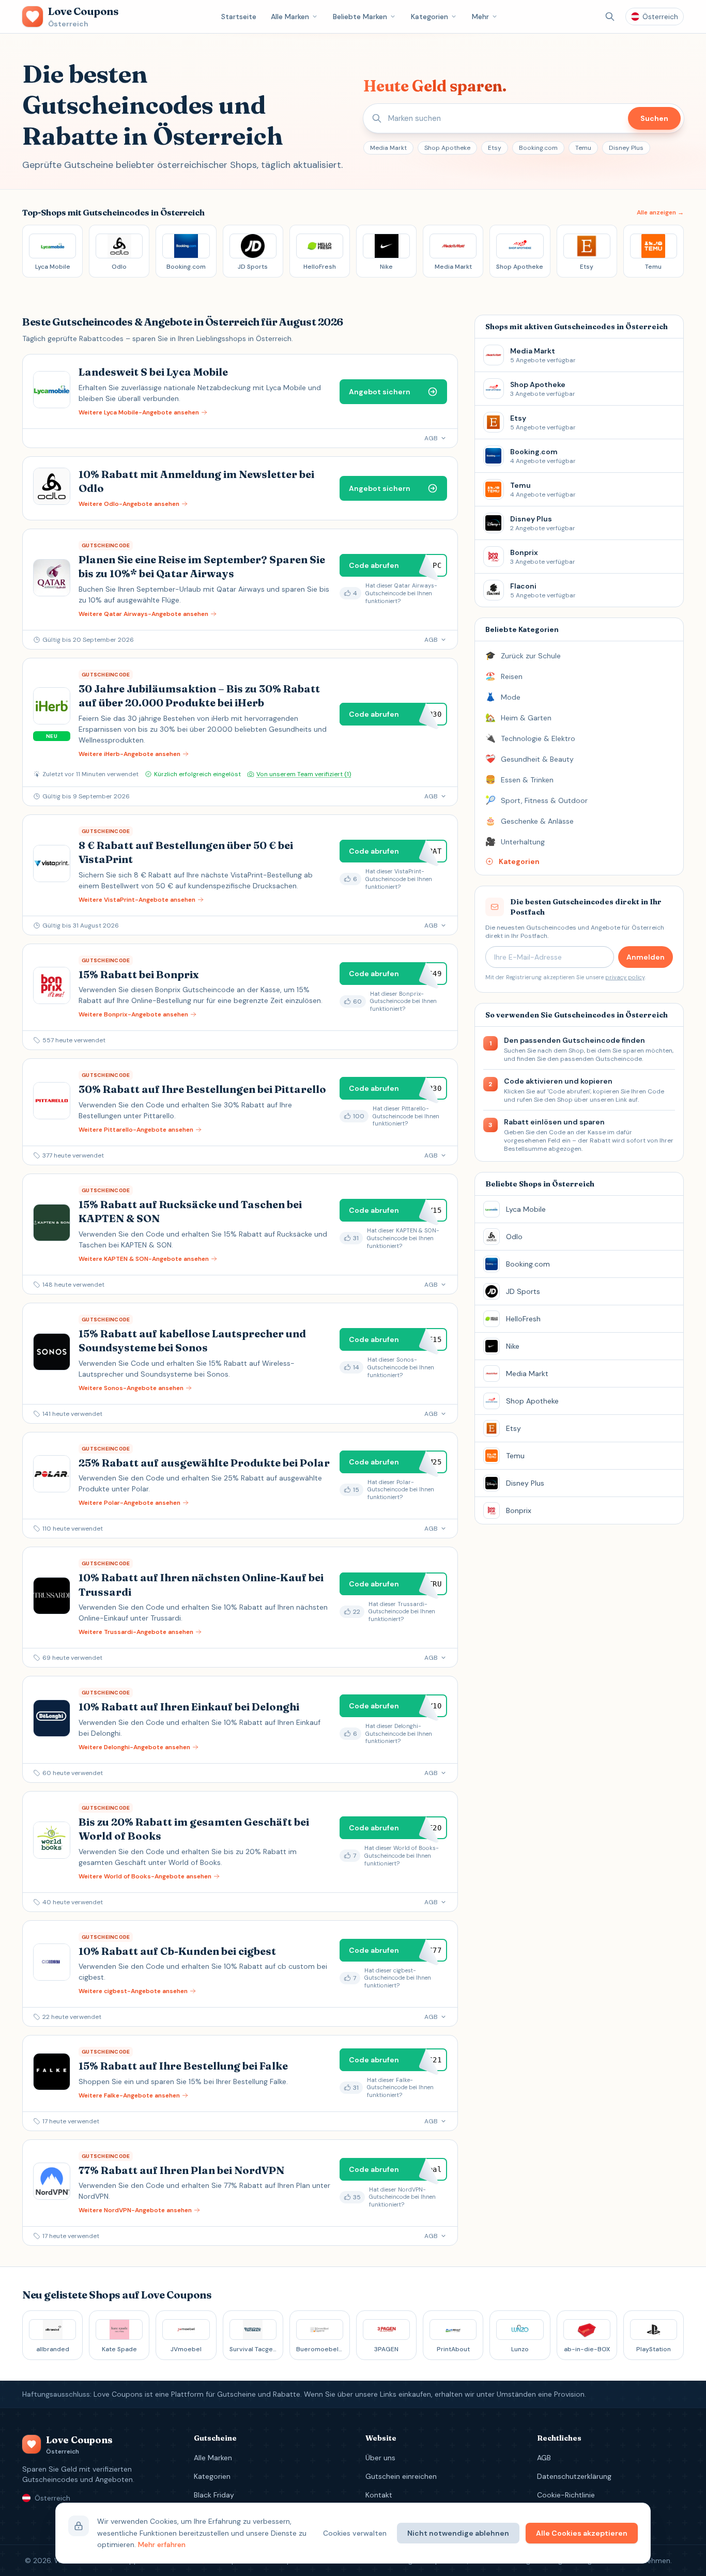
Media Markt (388, 148)
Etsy (495, 148)
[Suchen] (610, 17)
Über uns (380, 2458)
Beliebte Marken (360, 17)
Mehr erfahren (162, 2544)
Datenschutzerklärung (574, 2476)
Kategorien (429, 17)
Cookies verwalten (355, 2533)
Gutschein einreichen (401, 2476)
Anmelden (646, 957)
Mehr (480, 17)
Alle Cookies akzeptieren (582, 2533)
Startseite (239, 17)
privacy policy (625, 977)
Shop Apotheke (447, 148)
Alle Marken (290, 17)
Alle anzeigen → (660, 212)
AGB (544, 2458)
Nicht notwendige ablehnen (458, 2533)
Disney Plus (626, 148)
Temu (583, 148)
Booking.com (538, 148)
